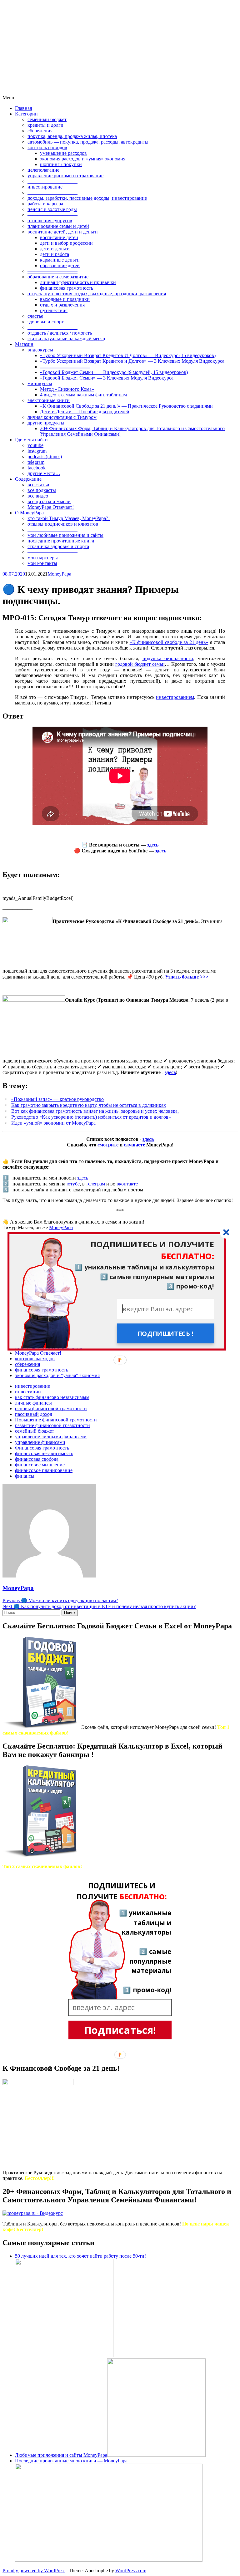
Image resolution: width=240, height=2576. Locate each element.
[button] (117, 1250)
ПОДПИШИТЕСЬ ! (165, 1333)
